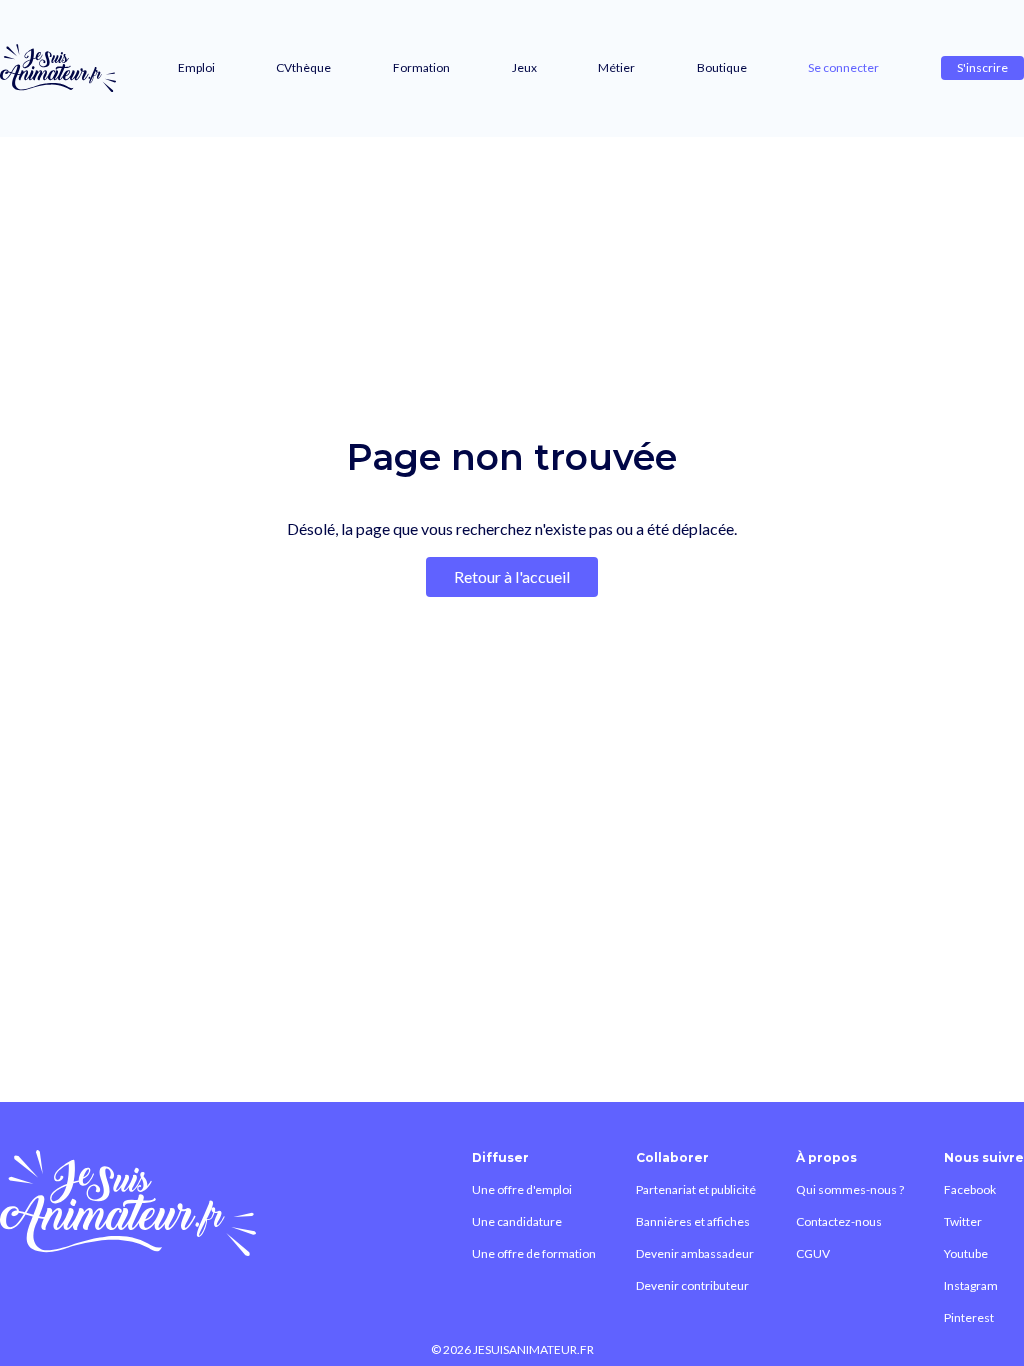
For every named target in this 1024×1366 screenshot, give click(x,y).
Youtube (966, 1253)
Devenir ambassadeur (695, 1253)
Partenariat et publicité (696, 1189)
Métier (616, 67)
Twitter (963, 1221)
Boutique (722, 67)
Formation (421, 67)
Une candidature (517, 1221)
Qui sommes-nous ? (850, 1189)
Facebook (970, 1189)
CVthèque (303, 67)
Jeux (524, 67)
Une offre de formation (534, 1253)
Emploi (196, 67)
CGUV (813, 1253)
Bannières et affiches (693, 1221)
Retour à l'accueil (512, 576)
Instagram (971, 1285)
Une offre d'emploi (522, 1189)
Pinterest (969, 1317)
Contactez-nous (839, 1221)
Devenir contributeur (692, 1285)
